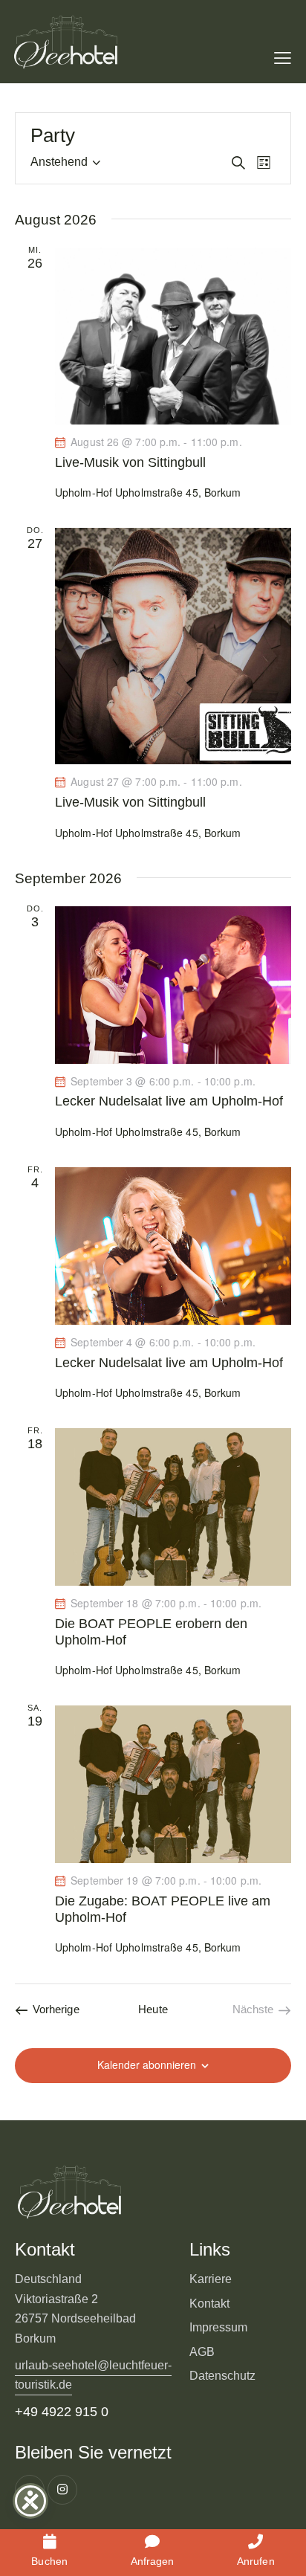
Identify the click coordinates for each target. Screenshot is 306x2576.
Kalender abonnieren (147, 2065)
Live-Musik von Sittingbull (130, 462)
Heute (153, 2009)
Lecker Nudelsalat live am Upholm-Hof (169, 1101)
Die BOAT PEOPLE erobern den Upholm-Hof (151, 1632)
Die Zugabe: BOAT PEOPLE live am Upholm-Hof (163, 1909)
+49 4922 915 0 (62, 2412)
